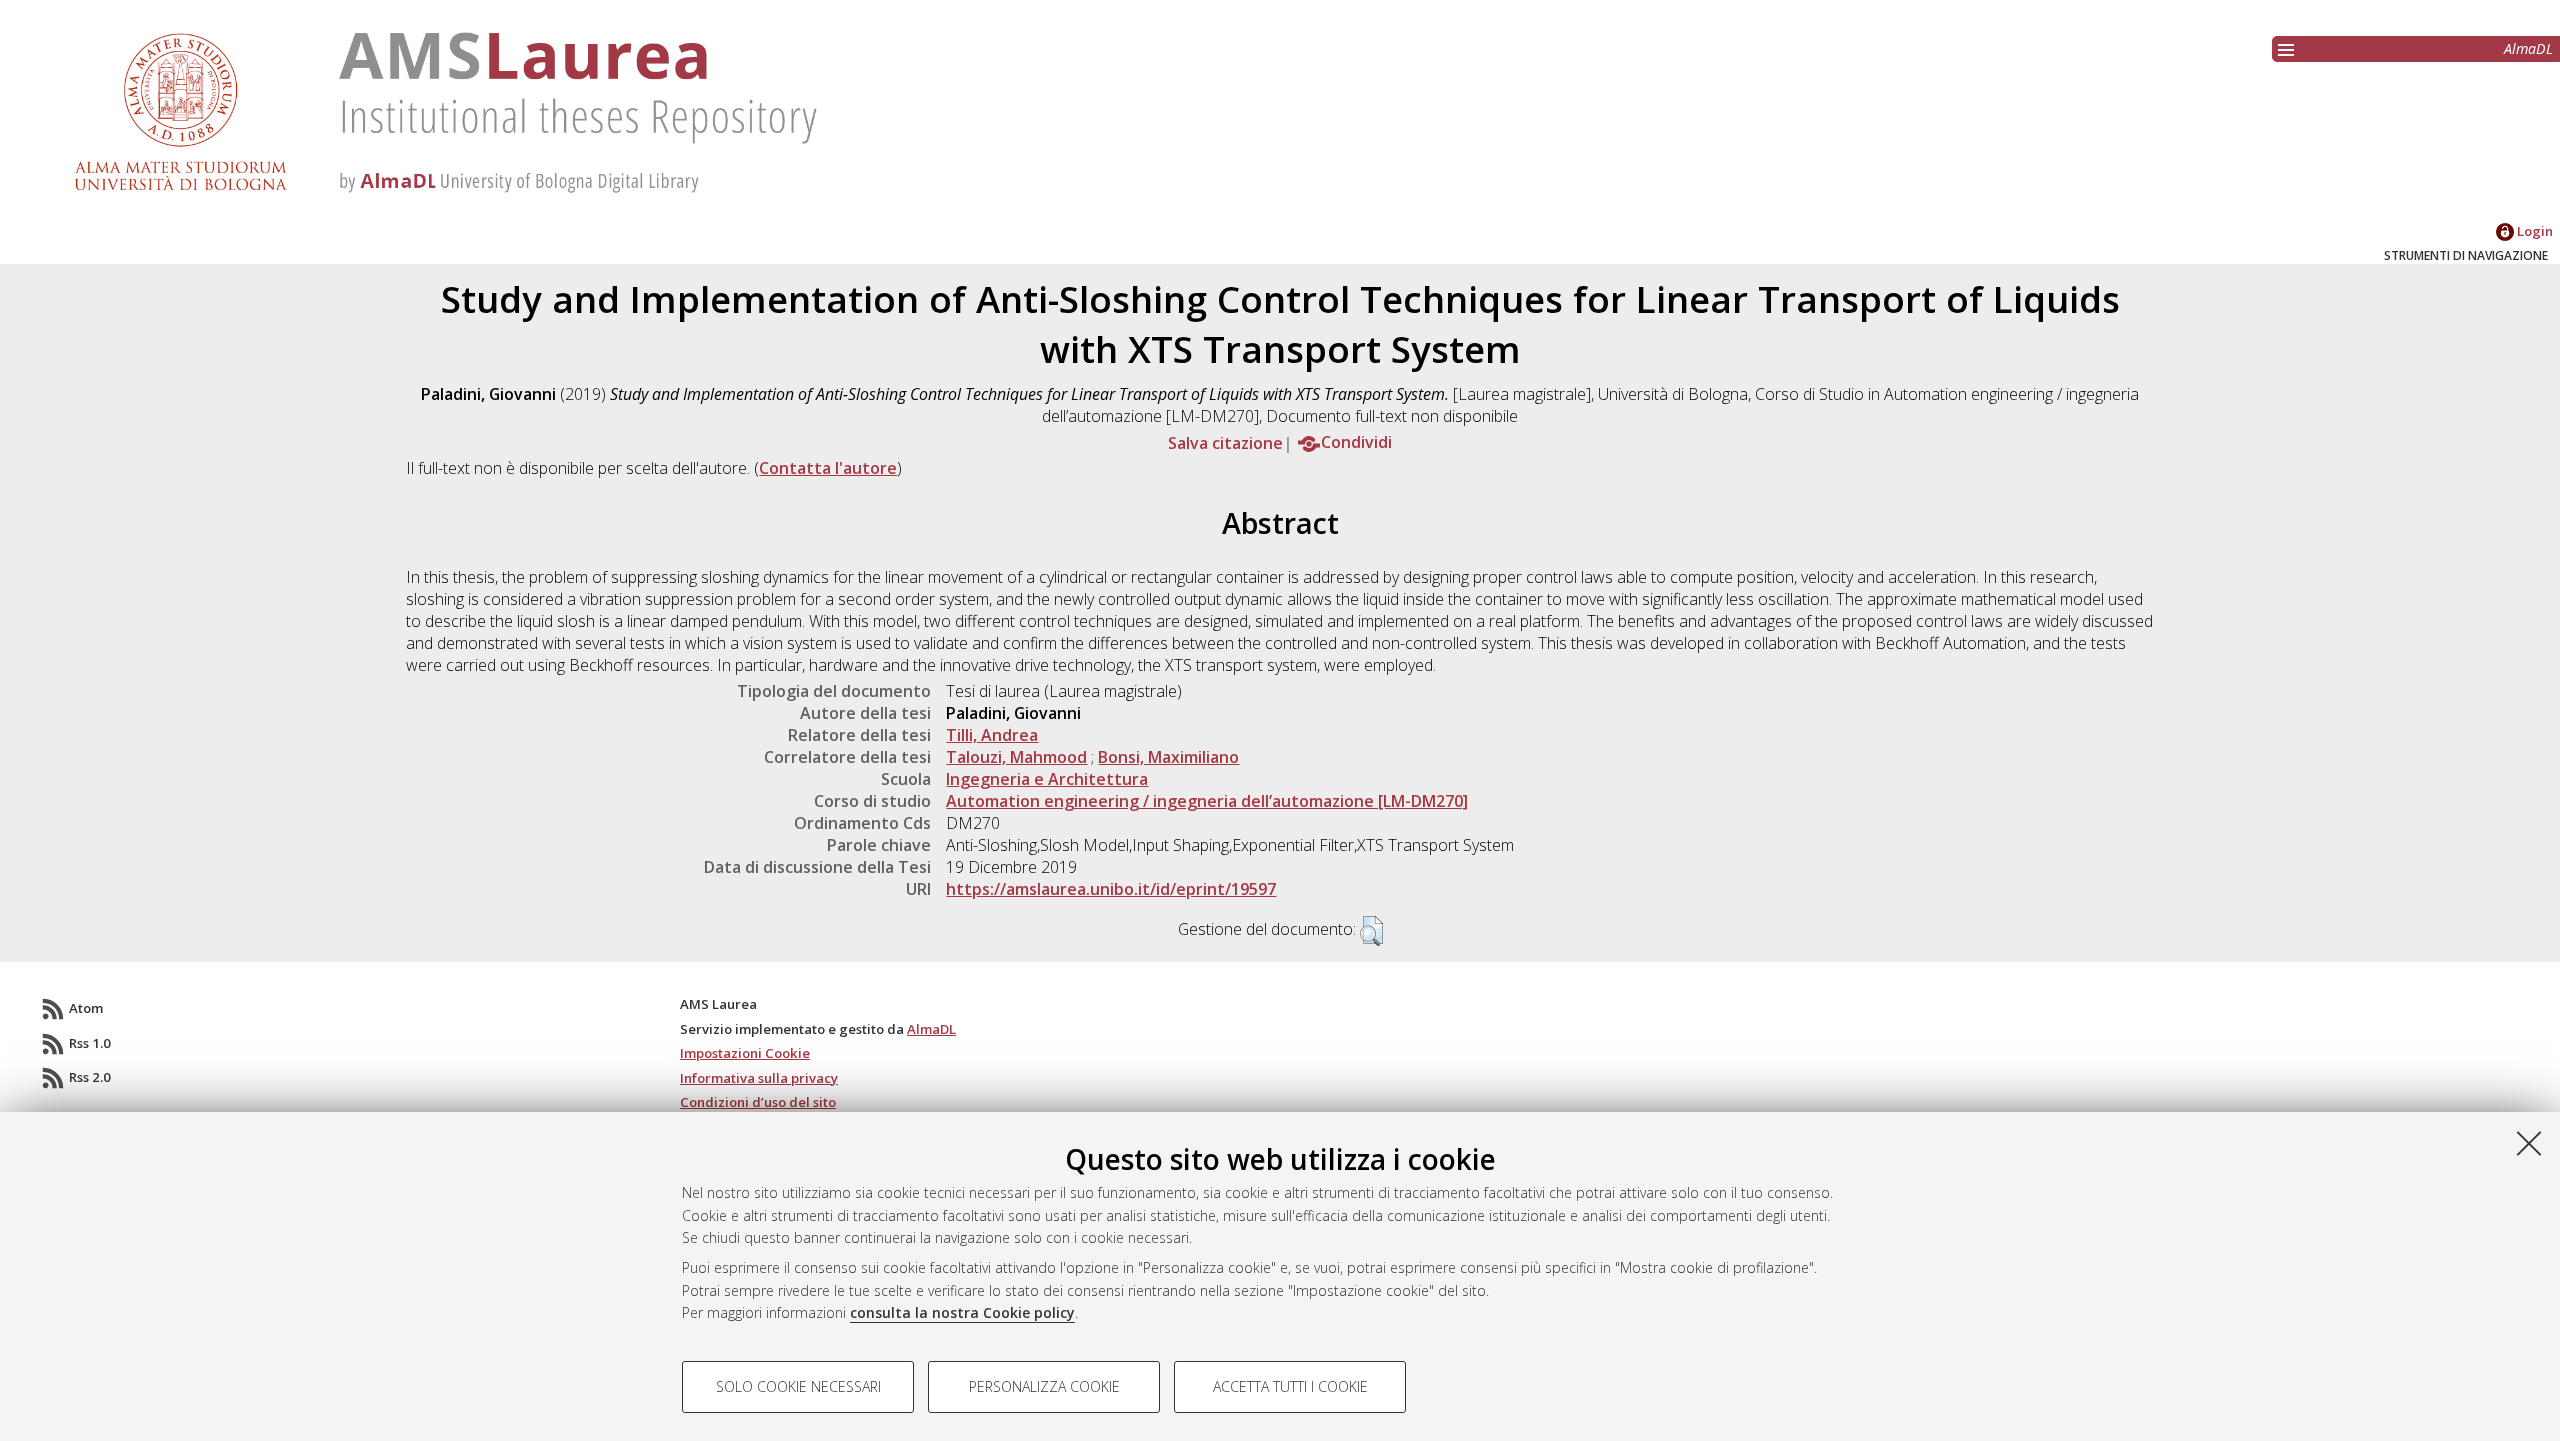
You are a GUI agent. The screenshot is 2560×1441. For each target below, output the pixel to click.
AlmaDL (2528, 48)
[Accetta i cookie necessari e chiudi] (2529, 1143)
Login (2533, 231)
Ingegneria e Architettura (1047, 779)
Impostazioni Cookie (745, 1053)
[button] (1371, 931)
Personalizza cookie (1044, 1386)
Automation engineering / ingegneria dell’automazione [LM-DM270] (1207, 801)
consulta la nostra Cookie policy (962, 1312)
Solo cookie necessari (798, 1386)
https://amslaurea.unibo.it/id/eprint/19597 (1111, 889)
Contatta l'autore (828, 468)
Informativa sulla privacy (759, 1078)
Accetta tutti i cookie (1290, 1386)
